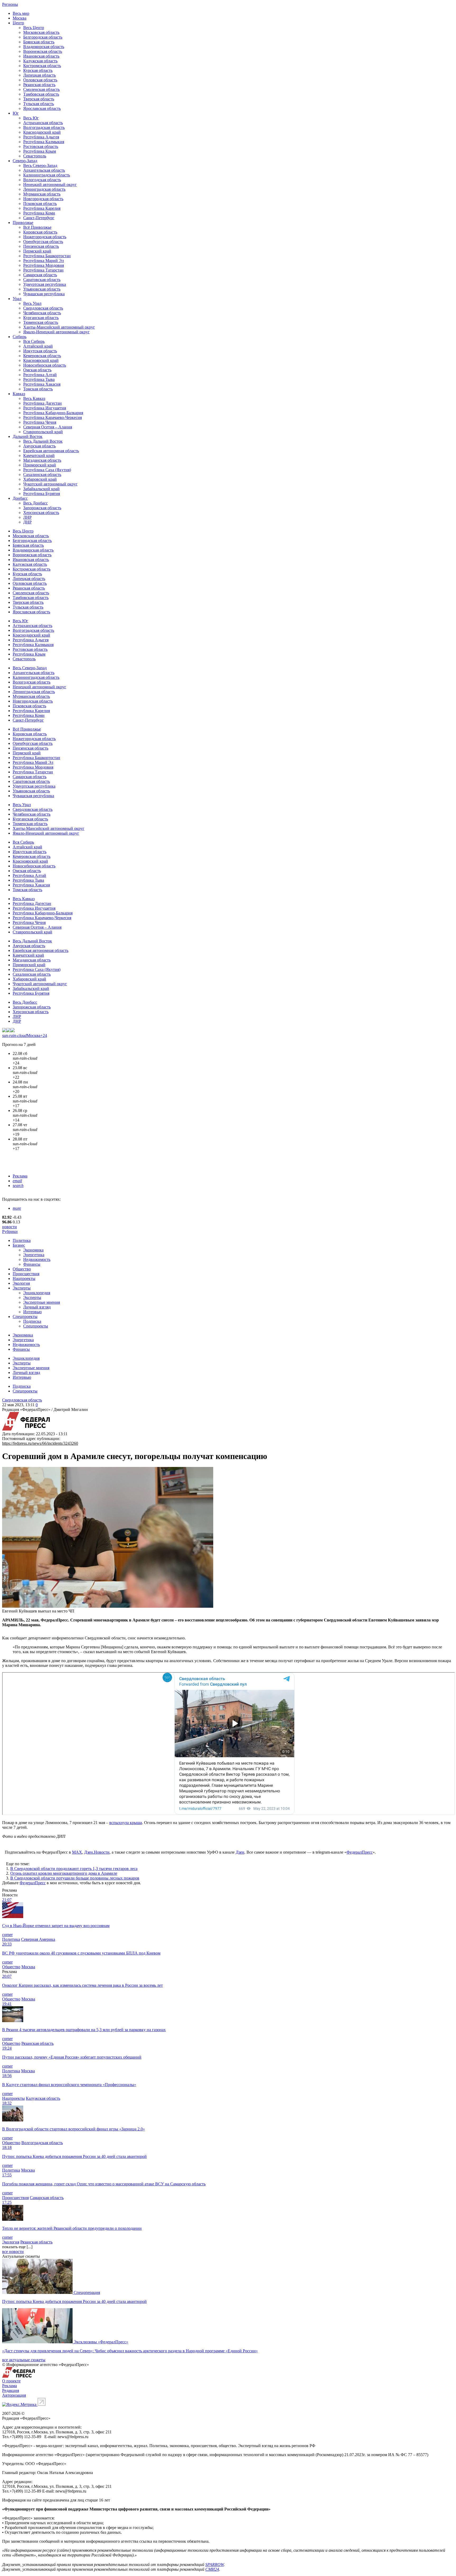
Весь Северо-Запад (40, 165)
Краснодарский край (42, 132)
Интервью (32, 1312)
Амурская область (39, 446)
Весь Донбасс (35, 503)
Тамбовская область (41, 94)
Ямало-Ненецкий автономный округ (56, 332)
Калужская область (40, 61)
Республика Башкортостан (47, 256)
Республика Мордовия (44, 265)
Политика (22, 1240)
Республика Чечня (40, 422)
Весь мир (21, 13)
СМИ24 (212, 2569)
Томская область (38, 389)
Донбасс (20, 498)
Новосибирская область (45, 365)
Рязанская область (39, 85)
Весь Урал (32, 303)
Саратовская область (42, 280)
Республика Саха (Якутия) (47, 470)
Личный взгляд (37, 1307)
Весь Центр (34, 28)
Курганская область (41, 318)
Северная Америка (38, 1939)
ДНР (27, 522)
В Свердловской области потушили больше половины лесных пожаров (75, 1878)
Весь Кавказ (34, 398)
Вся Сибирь (34, 341)
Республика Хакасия (42, 384)
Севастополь (35, 156)
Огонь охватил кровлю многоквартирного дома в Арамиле (64, 1873)
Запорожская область (42, 508)
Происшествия (26, 1274)
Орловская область (40, 80)
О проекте (11, 2381)
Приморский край (40, 465)
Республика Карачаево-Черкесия (53, 417)
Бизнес (19, 1245)
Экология (21, 1283)
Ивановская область (41, 56)
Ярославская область (42, 108)
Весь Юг (31, 118)
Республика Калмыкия (44, 142)
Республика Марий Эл (44, 261)
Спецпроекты (25, 1317)
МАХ (77, 1852)
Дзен (240, 1852)
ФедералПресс (360, 1852)
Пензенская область (41, 246)
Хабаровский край (40, 479)
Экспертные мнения (42, 1302)
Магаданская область (42, 460)
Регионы (10, 4)
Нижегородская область (45, 237)
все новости (13, 2252)
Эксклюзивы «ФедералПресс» (101, 2342)
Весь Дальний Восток (43, 441)
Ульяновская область (42, 289)
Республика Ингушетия (45, 408)
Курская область (38, 70)
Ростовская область (41, 146)
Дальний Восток (28, 436)
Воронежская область (43, 51)
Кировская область (40, 232)
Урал (17, 299)
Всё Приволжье (37, 227)
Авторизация (14, 2395)
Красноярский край (41, 360)
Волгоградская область (44, 127)
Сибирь (20, 337)
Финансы (32, 1264)
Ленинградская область (44, 189)
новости (9, 1227)
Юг (16, 113)
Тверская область (39, 99)
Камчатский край (39, 455)
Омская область (37, 370)
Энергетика (34, 1255)
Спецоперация (87, 2292)
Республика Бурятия (42, 494)
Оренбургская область (43, 242)
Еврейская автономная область (51, 451)
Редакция (11, 2390)
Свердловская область (43, 308)
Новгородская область (43, 199)
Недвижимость (37, 1259)
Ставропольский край (43, 432)
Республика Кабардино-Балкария (53, 413)
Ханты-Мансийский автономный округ (59, 327)
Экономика (33, 1250)
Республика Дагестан (42, 403)
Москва (20, 18)
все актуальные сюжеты (24, 2360)
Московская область (41, 32)
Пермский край (37, 251)
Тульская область (39, 104)
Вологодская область (42, 180)
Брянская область (39, 42)
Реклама (20, 1176)
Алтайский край (38, 346)
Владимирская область (44, 47)
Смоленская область (41, 89)
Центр (18, 23)
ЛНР (27, 517)
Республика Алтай (40, 375)
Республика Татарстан (43, 270)
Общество (22, 1269)
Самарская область (40, 275)
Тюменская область (41, 322)
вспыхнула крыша (126, 1823)
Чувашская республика (44, 294)
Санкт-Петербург (39, 218)
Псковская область (40, 204)
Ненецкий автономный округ (50, 184)
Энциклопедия (37, 1293)
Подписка (32, 1321)
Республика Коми (39, 213)
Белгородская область (43, 37)
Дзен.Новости (97, 1852)
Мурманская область (42, 194)
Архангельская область (44, 170)
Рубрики (10, 1231)
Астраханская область (43, 123)
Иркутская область (40, 351)
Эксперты (22, 1288)
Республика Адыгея (41, 137)
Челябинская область (42, 313)
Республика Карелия (42, 208)
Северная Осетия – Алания (48, 427)
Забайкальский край (41, 489)
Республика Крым (40, 151)
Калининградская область (47, 175)
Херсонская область (41, 513)
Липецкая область (39, 75)
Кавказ (19, 394)
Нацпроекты (24, 1278)
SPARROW (215, 2565)
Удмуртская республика (45, 284)
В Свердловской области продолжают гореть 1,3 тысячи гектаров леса (74, 1869)
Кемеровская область (42, 356)
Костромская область (42, 66)
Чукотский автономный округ (50, 484)
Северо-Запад (25, 161)
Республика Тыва (39, 379)
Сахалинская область (42, 474)
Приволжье (23, 223)
